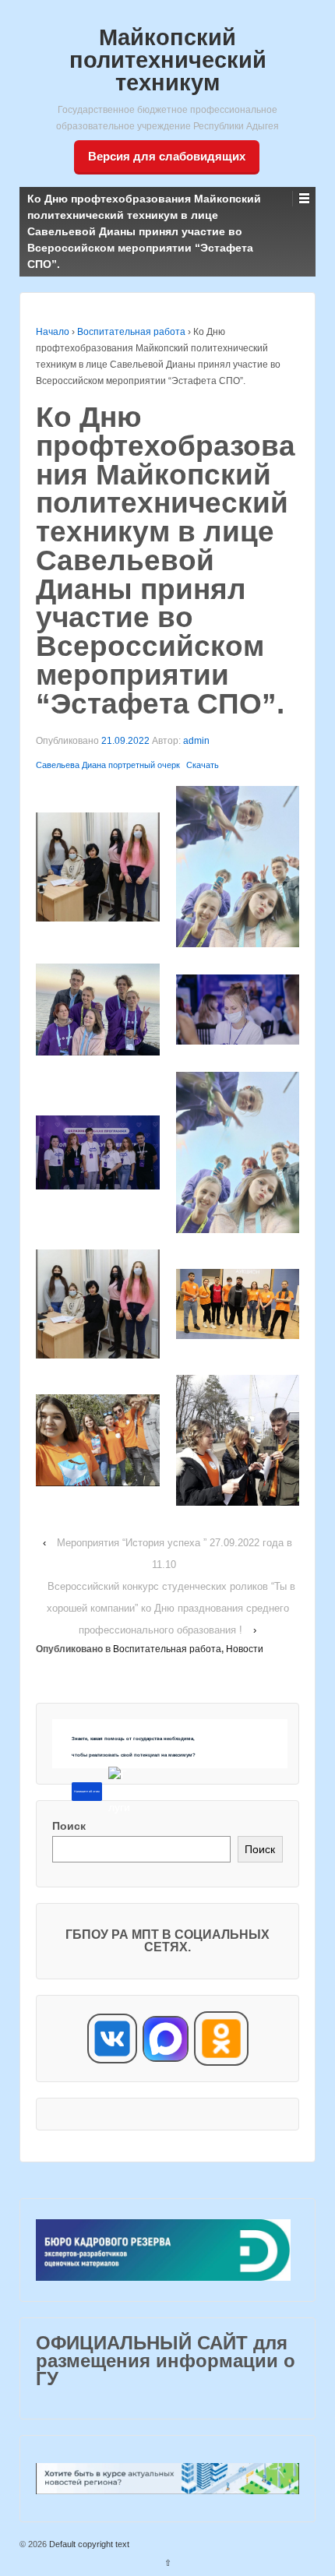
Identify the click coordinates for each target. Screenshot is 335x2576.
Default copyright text (88, 2544)
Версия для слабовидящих (167, 156)
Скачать (203, 765)
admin (196, 741)
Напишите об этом (87, 1792)
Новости (245, 1649)
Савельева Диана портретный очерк (108, 765)
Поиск (69, 1826)
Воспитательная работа (131, 332)
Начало (53, 332)
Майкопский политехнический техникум (168, 60)
